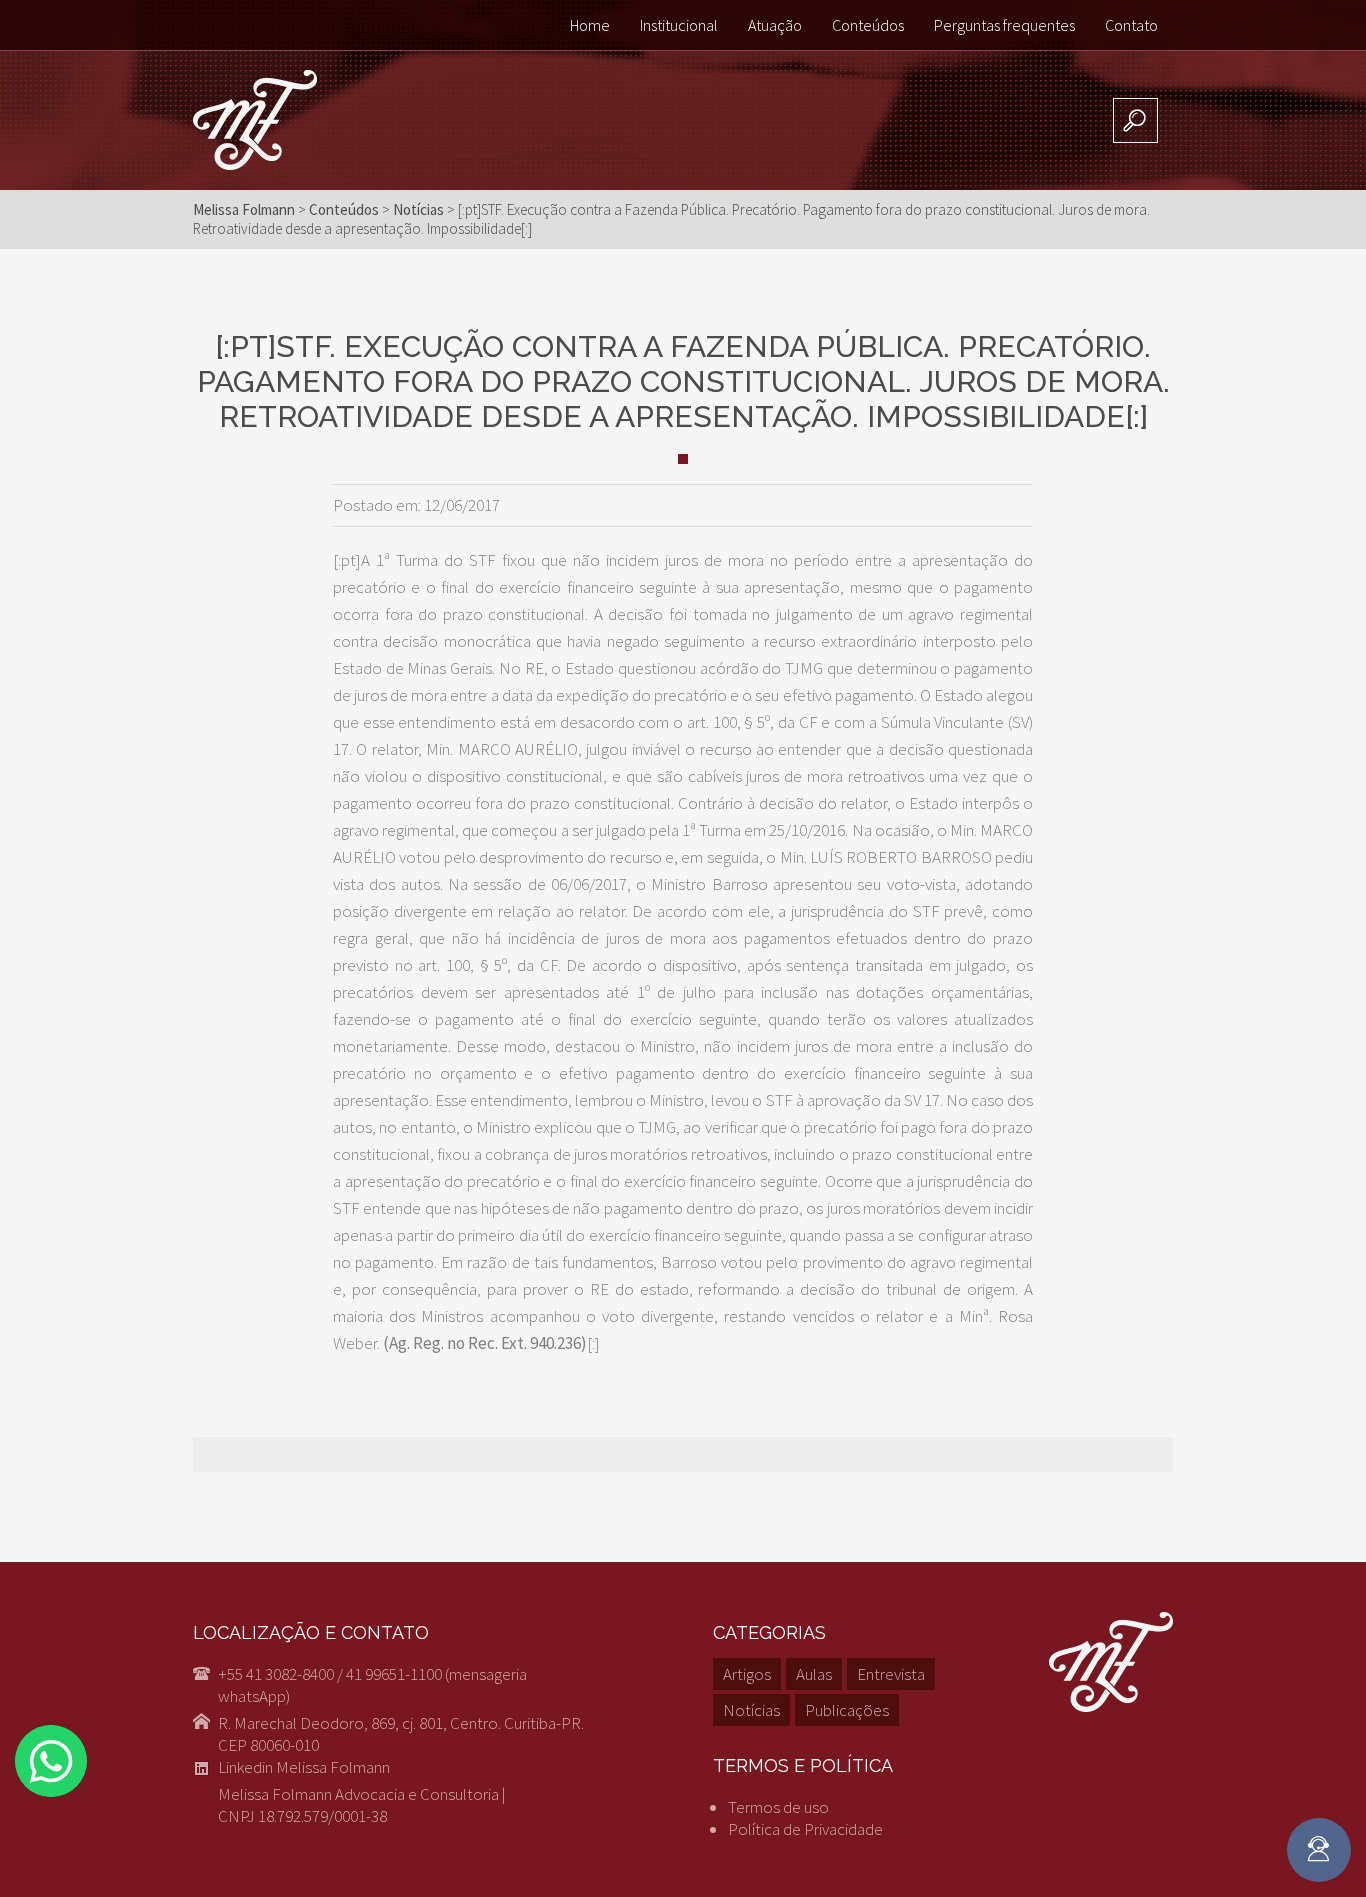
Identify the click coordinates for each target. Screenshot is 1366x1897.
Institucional (679, 25)
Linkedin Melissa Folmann (304, 1767)
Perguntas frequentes (1004, 25)
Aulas (814, 1674)
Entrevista (891, 1674)
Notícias (751, 1710)
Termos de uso (778, 1807)
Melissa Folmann (244, 209)
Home (590, 25)
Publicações (847, 1710)
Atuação (775, 25)
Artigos (747, 1674)
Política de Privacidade (805, 1829)
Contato (1131, 25)
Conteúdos (868, 25)
